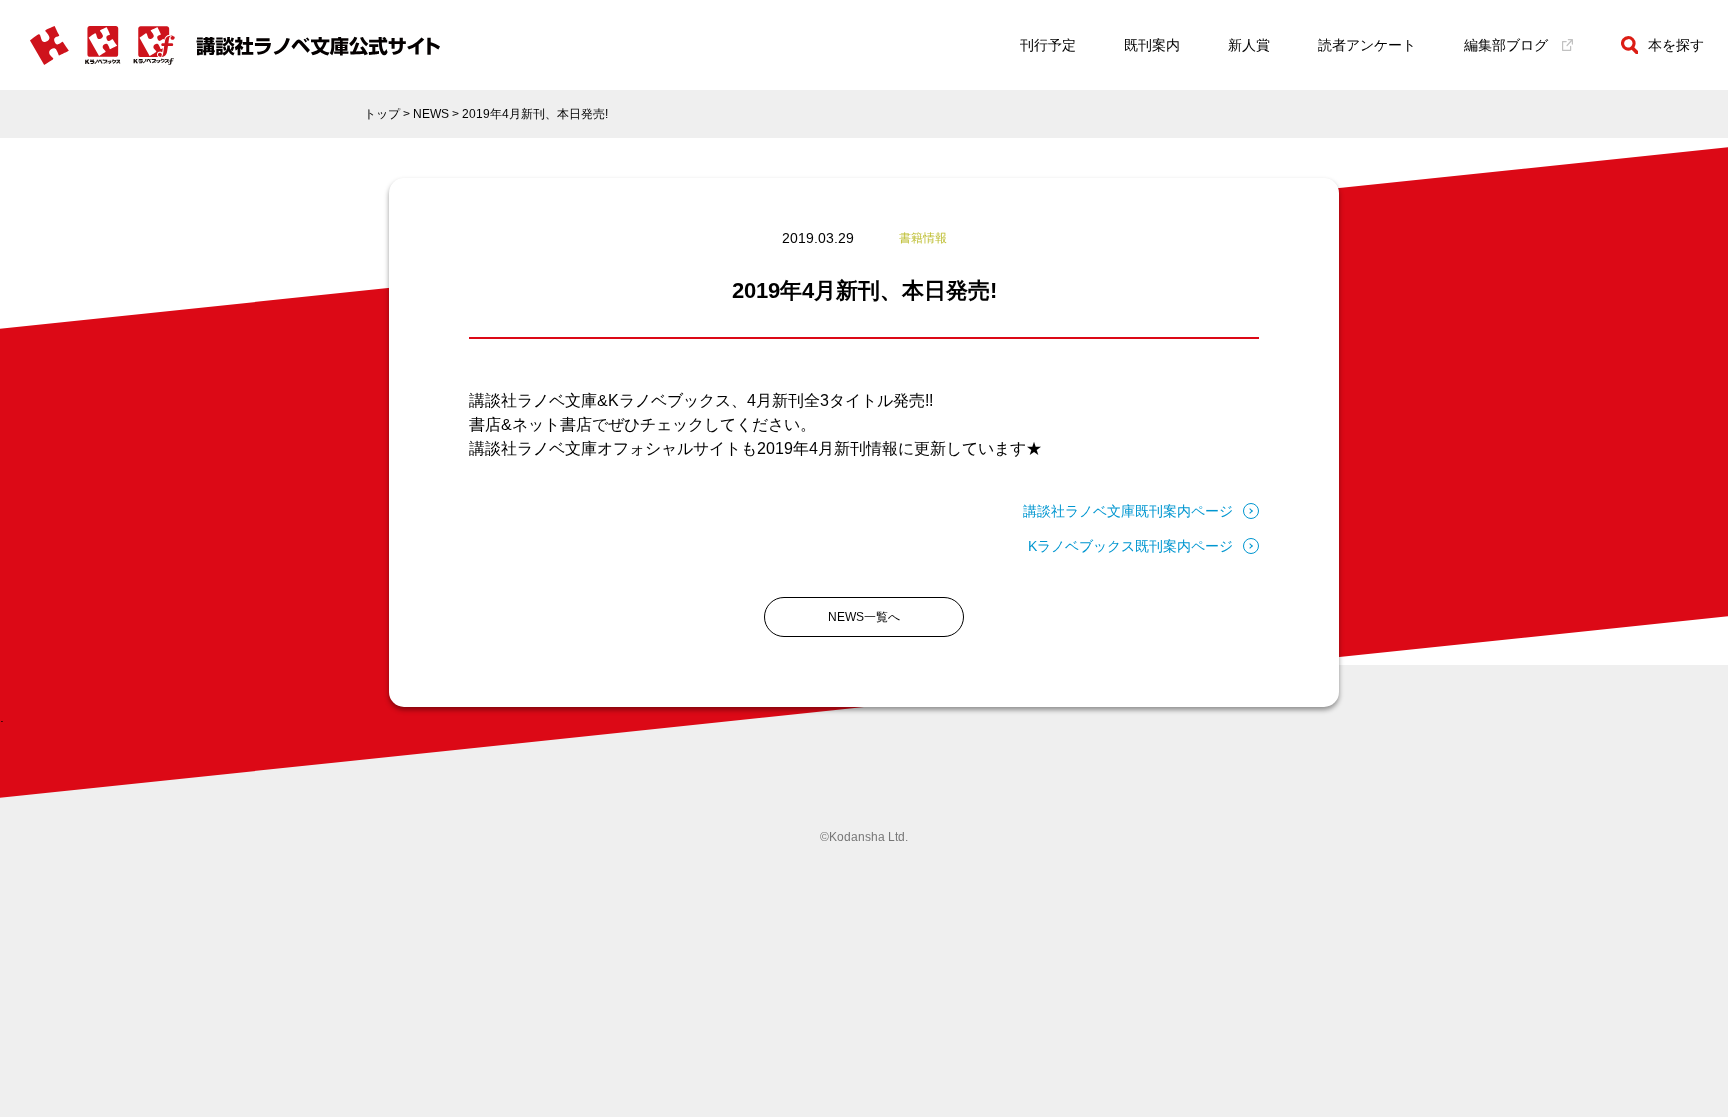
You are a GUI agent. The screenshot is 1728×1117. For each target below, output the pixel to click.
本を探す (1676, 45)
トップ (382, 114)
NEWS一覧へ (864, 617)
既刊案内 (1152, 45)
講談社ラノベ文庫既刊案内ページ (1128, 511)
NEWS (431, 114)
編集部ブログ (1506, 45)
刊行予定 (1048, 45)
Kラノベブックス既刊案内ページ (1130, 546)
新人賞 (1249, 45)
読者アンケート (1367, 45)
